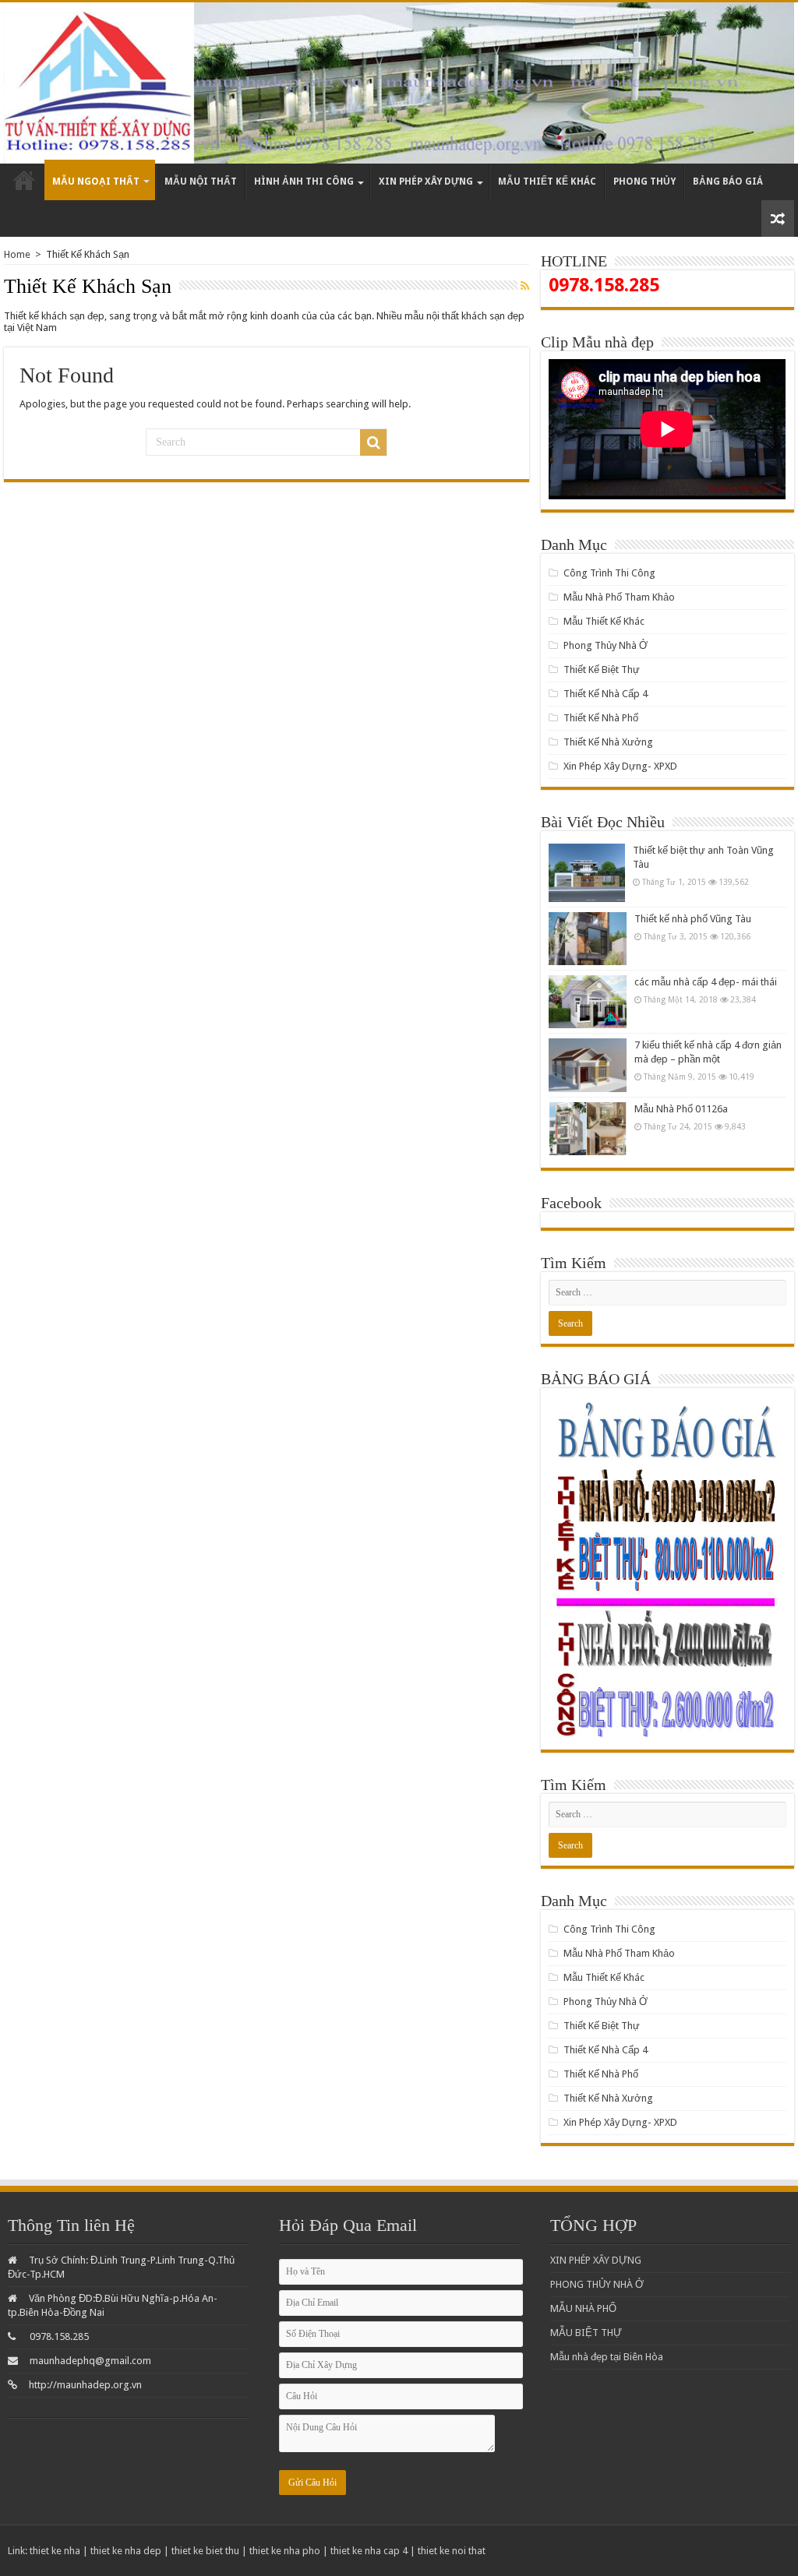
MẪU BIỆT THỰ (586, 2333)
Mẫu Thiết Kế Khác (547, 181)
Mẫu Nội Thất (201, 181)
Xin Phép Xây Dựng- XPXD (620, 766)
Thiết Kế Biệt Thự (602, 670)
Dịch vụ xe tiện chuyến (742, 2551)
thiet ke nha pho (285, 2551)
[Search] (373, 442)
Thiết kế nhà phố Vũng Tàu (693, 919)
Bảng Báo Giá (728, 181)
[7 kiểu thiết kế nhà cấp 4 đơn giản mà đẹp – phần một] (588, 1065)
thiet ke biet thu (205, 2551)
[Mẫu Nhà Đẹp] (399, 83)
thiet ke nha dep (126, 2551)
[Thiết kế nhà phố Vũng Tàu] (588, 939)
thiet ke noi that (452, 2551)
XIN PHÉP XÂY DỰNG (596, 2260)
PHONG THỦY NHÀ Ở (597, 2284)
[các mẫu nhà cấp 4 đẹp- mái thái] (588, 1002)
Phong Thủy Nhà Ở (606, 645)
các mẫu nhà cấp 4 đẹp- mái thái (706, 982)
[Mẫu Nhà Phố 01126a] (588, 1129)
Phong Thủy (644, 181)
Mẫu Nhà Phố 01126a (681, 1109)
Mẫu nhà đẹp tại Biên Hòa (607, 2357)
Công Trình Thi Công (609, 573)
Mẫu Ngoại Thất (96, 181)
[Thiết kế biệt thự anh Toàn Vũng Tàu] (587, 873)
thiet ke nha (55, 2551)
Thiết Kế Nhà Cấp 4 (606, 694)
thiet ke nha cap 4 (369, 2551)
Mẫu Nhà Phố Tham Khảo (619, 597)
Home (17, 254)
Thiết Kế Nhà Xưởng (608, 742)
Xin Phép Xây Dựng (426, 181)
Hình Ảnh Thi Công (304, 181)
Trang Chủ (24, 182)
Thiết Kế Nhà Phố (601, 718)
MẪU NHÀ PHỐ (583, 2308)
